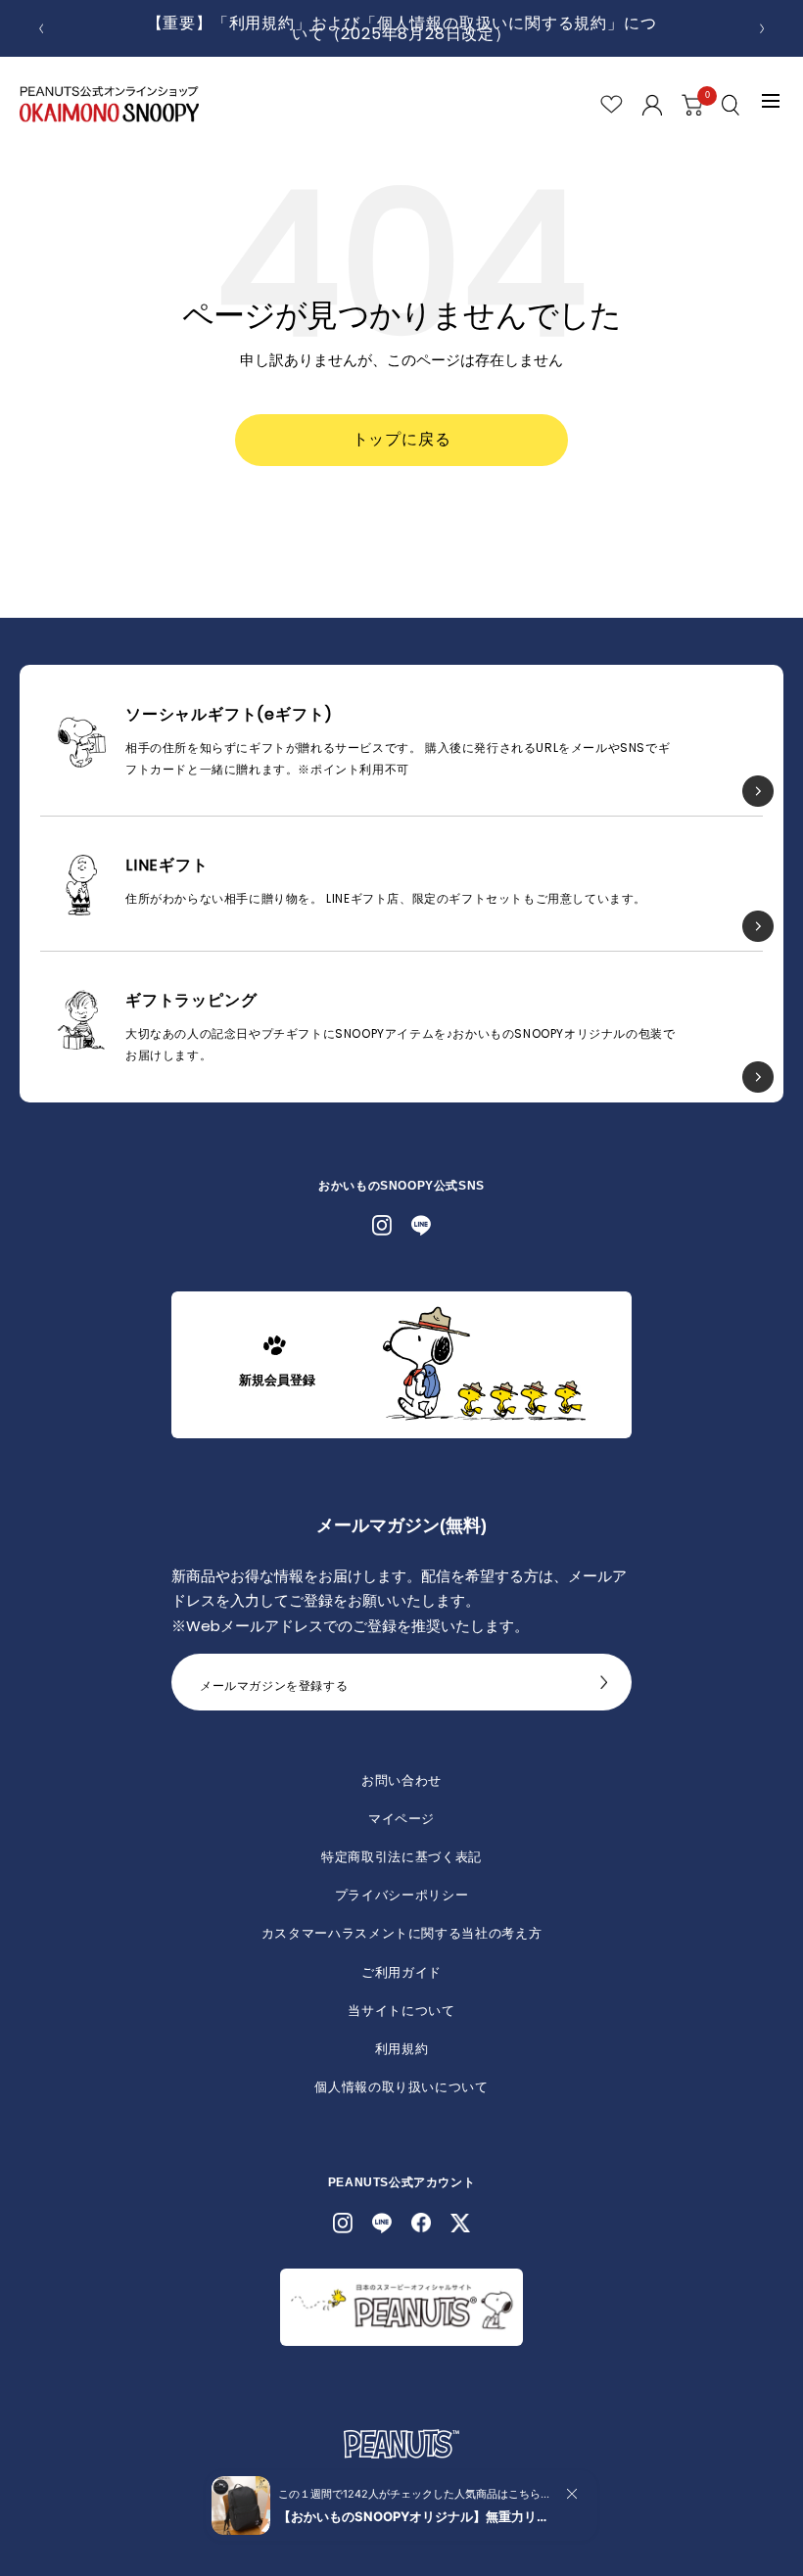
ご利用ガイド (401, 1972)
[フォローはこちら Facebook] (421, 2223)
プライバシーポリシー (402, 1895)
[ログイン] (652, 105)
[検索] (732, 105)
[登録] (604, 1688)
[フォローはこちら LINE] (421, 1226)
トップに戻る (402, 439)
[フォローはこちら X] (460, 2223)
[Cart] (692, 105)
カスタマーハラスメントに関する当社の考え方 (402, 1933)
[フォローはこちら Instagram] (382, 1226)
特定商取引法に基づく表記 (401, 1857)
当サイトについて (401, 2011)
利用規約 (402, 2049)
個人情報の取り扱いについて (401, 2087)
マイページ (401, 1819)
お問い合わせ (401, 1780)
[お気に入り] (612, 104)
